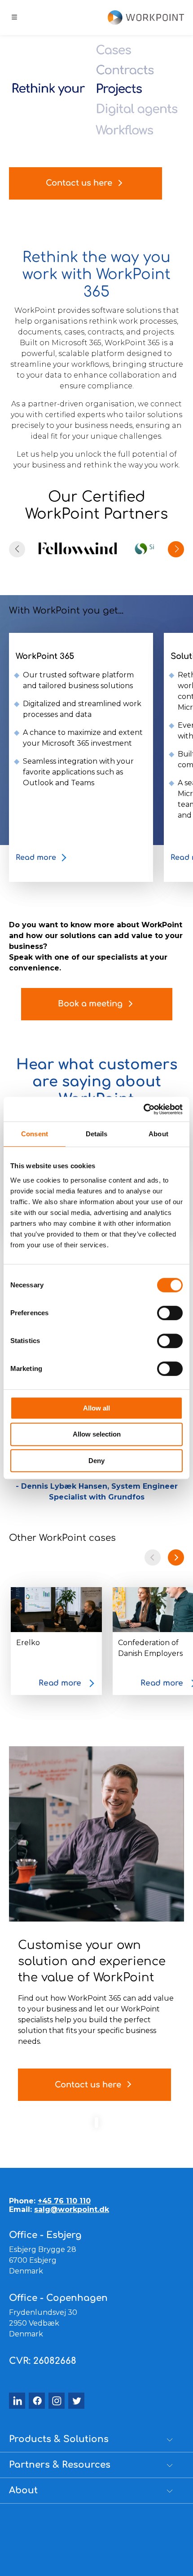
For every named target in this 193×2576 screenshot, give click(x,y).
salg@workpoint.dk (72, 2209)
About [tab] (158, 1134)
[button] (176, 549)
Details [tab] (97, 1134)
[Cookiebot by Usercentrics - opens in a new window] (143, 1109)
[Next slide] (176, 1557)
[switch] (170, 1313)
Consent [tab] (35, 1134)
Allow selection (97, 1434)
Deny (96, 1461)
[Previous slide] (153, 1557)
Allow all (96, 1408)
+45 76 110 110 (64, 2201)
